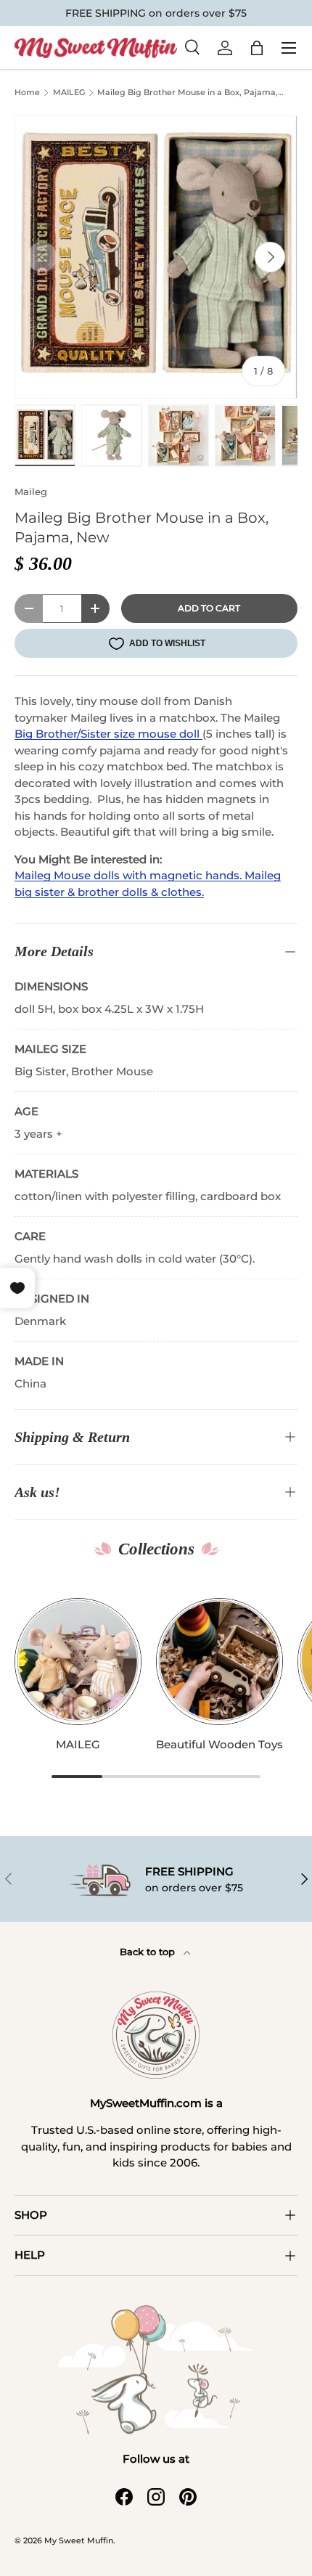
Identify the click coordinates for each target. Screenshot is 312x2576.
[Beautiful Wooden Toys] (219, 1662)
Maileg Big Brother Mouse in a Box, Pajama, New (188, 94)
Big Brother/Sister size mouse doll (108, 734)
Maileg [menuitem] (89, 718)
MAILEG (69, 93)
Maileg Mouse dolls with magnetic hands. (130, 875)
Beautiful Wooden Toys (219, 1744)
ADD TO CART (209, 608)
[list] (156, 257)
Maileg (31, 492)
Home (27, 93)
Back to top (149, 1952)
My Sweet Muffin (79, 2540)
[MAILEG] (78, 1662)
